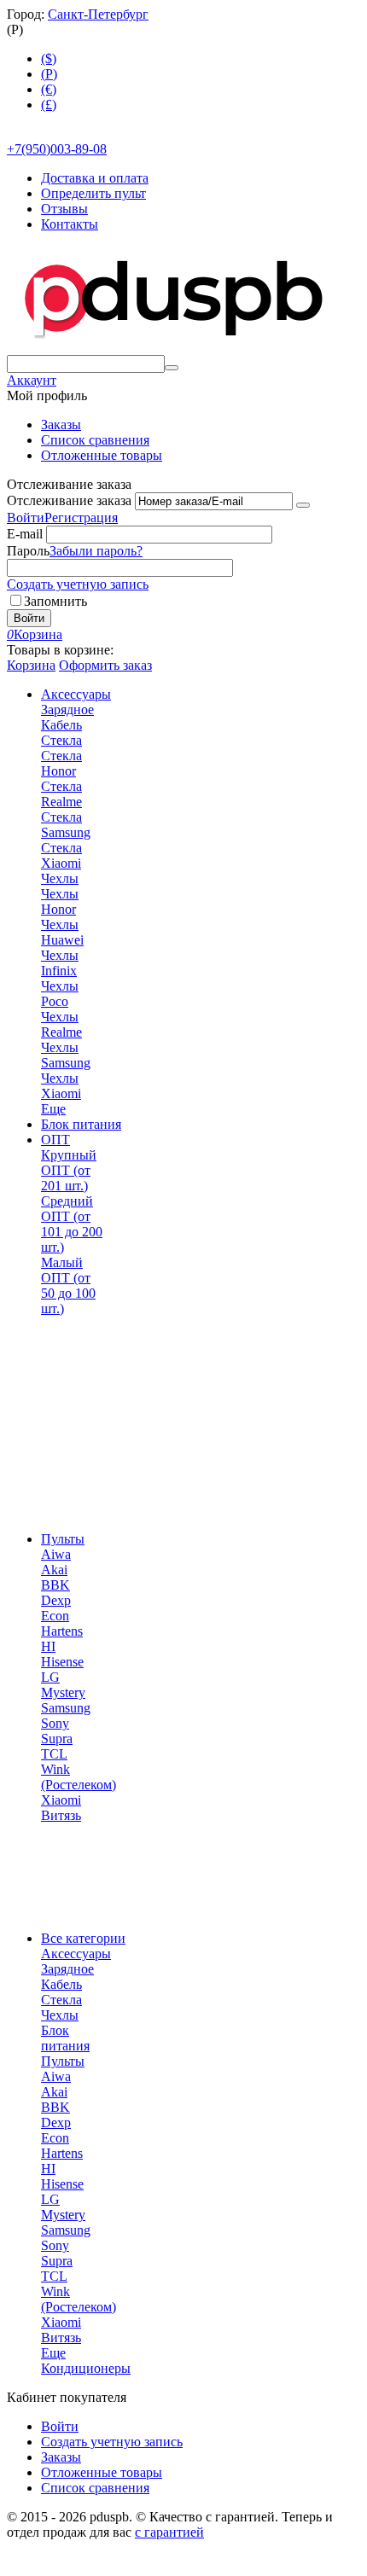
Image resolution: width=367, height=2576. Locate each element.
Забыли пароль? (96, 551)
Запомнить (55, 601)
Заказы (61, 424)
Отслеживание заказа (69, 500)
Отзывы (64, 209)
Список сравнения (95, 440)
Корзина (31, 665)
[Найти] (172, 368)
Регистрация (81, 518)
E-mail (25, 534)
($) (49, 58)
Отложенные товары (102, 455)
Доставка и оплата (95, 178)
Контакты (70, 224)
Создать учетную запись (78, 584)
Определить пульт (93, 193)
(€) (49, 89)
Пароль (28, 551)
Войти (26, 518)
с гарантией (169, 2532)
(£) (49, 105)
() (49, 74)
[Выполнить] (303, 505)
